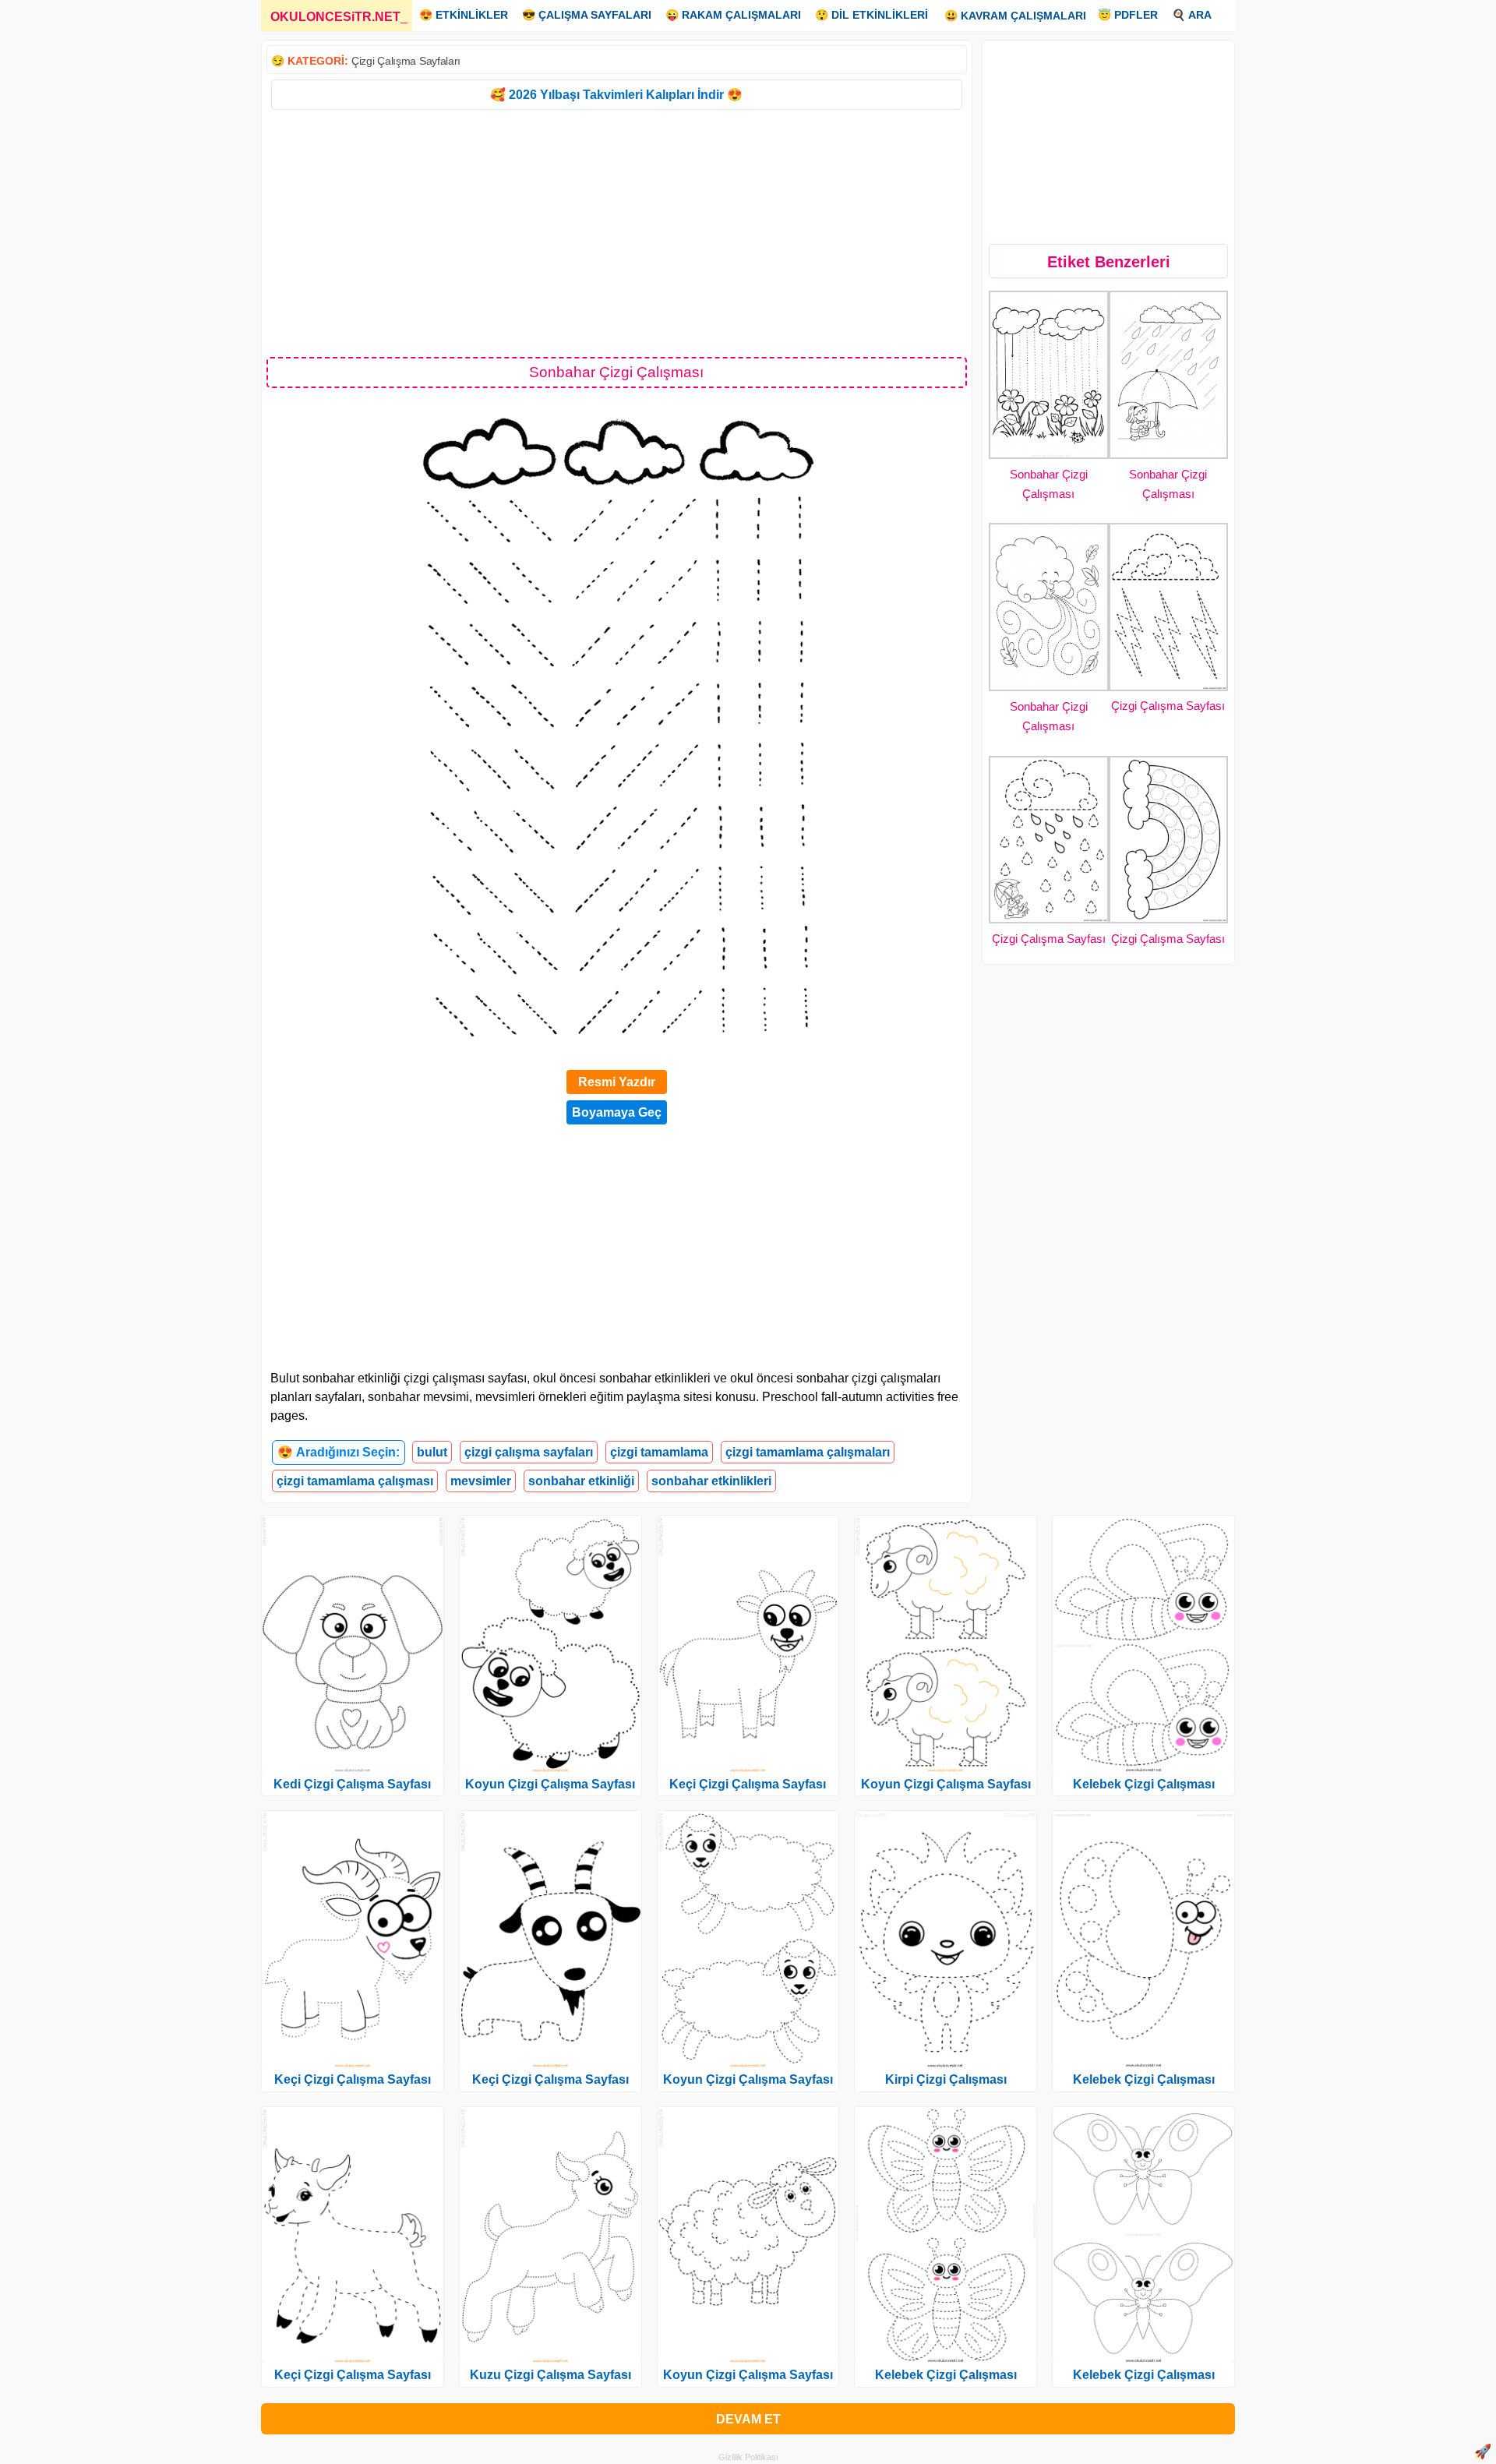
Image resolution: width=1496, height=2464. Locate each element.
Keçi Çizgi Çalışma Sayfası (353, 2079)
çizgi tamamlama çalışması (355, 1481)
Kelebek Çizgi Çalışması (946, 2375)
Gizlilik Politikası (748, 2457)
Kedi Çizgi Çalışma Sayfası (352, 1784)
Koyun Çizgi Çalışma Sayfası (550, 1784)
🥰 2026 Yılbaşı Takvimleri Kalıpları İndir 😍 (616, 95)
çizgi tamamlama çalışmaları (808, 1452)
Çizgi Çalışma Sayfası (1168, 706)
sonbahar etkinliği (581, 1481)
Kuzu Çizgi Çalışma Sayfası (550, 2375)
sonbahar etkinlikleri (711, 1481)
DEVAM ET (748, 2419)
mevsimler (481, 1481)
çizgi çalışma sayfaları (529, 1452)
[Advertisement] (617, 232)
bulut (432, 1452)
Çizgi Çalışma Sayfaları (406, 61)
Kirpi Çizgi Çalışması (946, 2079)
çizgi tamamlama (659, 1452)
